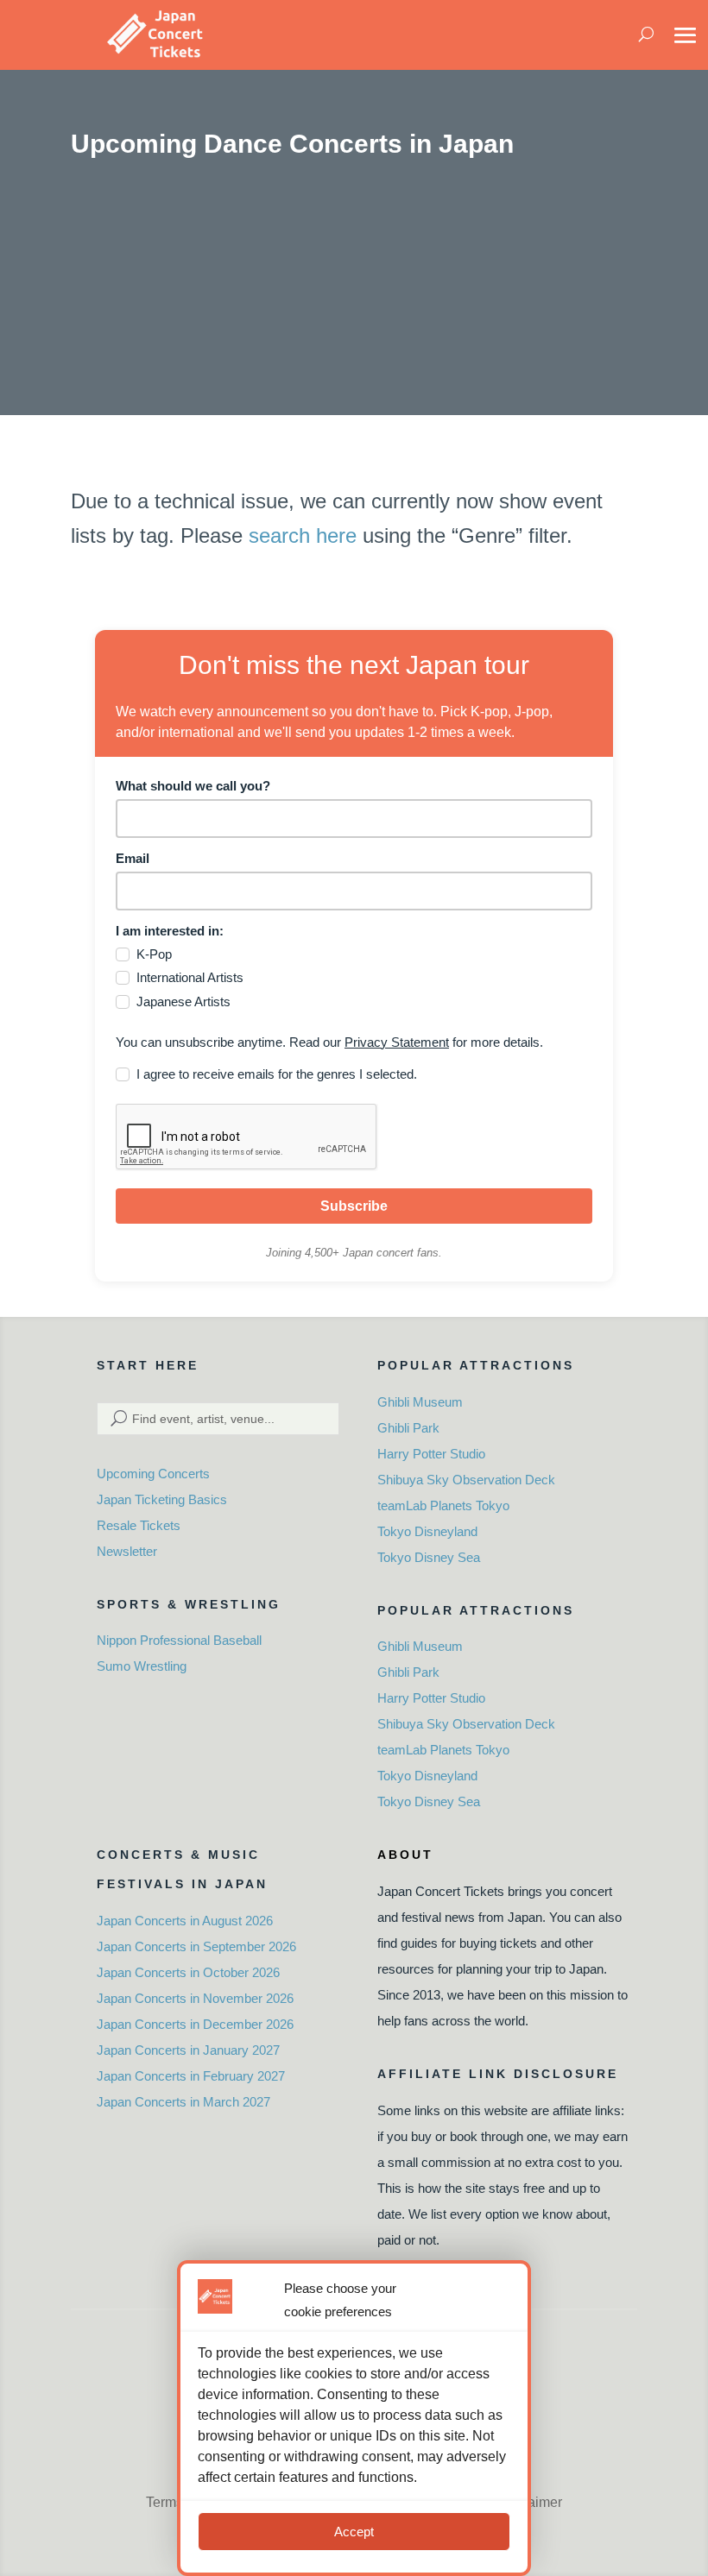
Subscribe (354, 1206)
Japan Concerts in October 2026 (188, 1972)
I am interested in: (170, 931)
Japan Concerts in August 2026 (185, 1921)
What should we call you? (193, 786)
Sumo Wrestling (142, 1666)
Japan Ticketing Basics (162, 1499)
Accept (354, 2532)
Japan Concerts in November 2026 (195, 1998)
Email (133, 858)
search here (303, 535)
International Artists (190, 977)
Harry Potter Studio (431, 1454)
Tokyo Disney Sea (429, 1557)
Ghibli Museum (420, 1402)
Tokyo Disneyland (427, 1531)
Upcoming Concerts (153, 1474)
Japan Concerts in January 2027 (188, 2050)
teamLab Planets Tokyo (443, 1505)
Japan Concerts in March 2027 (183, 2102)
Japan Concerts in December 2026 (195, 2024)
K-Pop (154, 954)
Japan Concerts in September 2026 (196, 1946)
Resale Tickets (139, 1525)
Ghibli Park (408, 1428)
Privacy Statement (397, 1042)
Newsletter (127, 1551)
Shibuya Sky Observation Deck (466, 1480)
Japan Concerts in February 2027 (191, 2076)
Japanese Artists (183, 1001)
